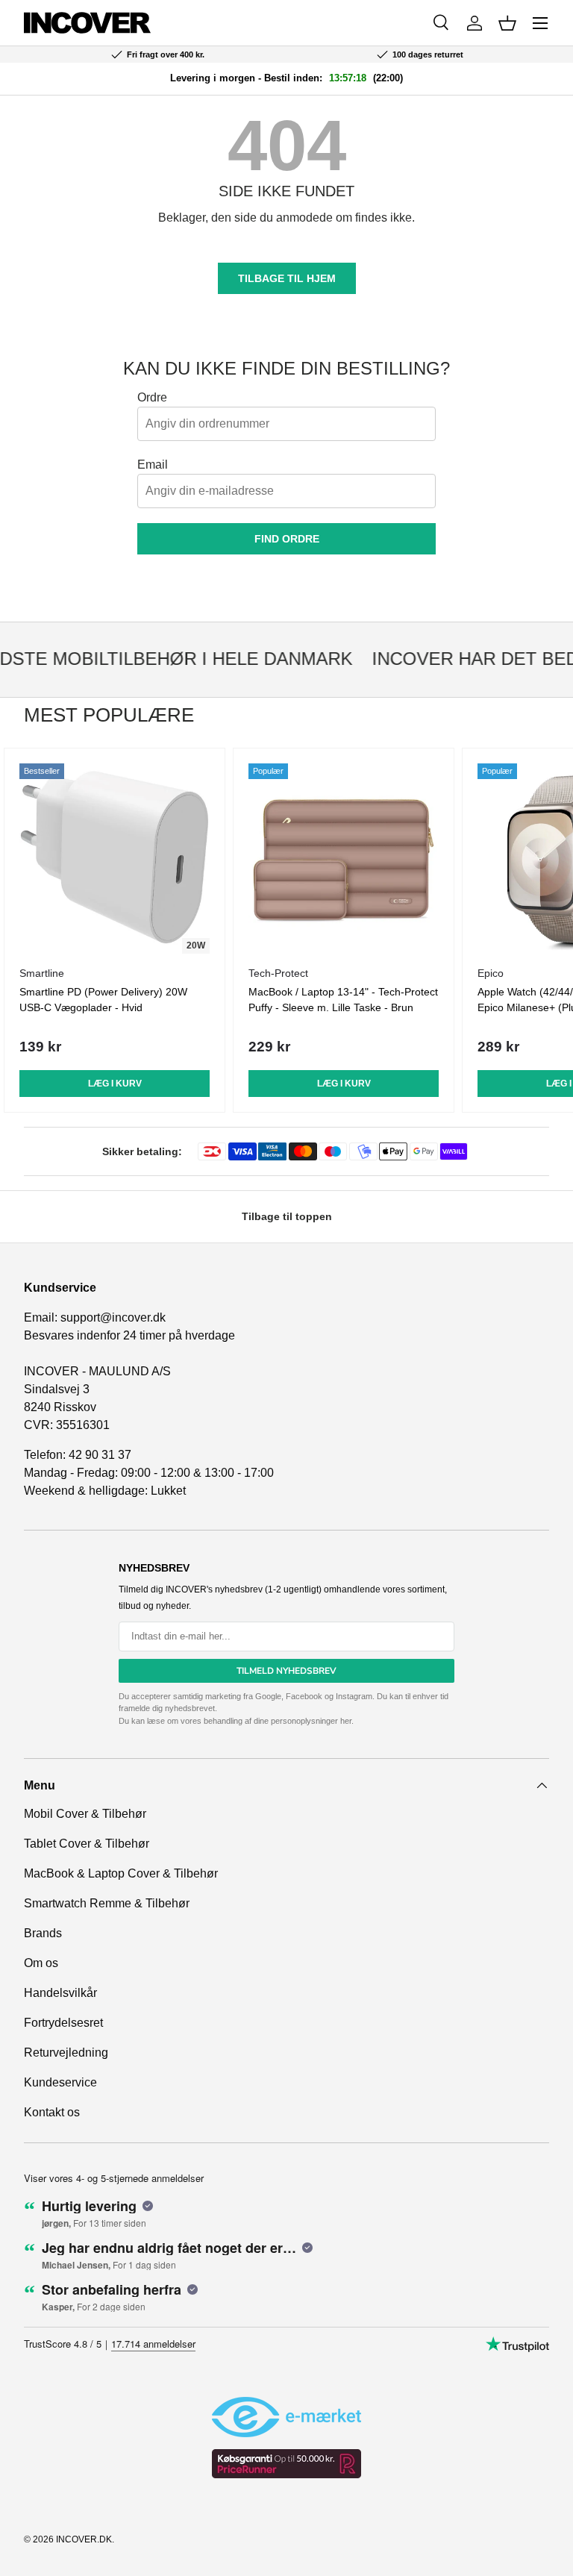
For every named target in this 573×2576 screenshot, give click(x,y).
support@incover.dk (113, 1317)
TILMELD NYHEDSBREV (286, 1671)
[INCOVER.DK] (87, 23)
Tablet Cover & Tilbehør (87, 1844)
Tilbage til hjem (287, 278)
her (346, 1721)
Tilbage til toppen (287, 1216)
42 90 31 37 (100, 1455)
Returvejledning (66, 2053)
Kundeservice (60, 2082)
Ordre (152, 397)
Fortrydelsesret (63, 2023)
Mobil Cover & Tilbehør (85, 1814)
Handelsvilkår (60, 1993)
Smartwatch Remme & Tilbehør (107, 1903)
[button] (507, 23)
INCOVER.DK (84, 2539)
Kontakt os (52, 2112)
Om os (41, 1963)
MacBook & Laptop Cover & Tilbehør (121, 1873)
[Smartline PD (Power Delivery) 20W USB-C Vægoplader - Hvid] (115, 859)
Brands (43, 1933)
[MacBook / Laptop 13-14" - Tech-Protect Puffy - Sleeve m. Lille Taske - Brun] (344, 859)
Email (153, 465)
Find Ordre (287, 539)
